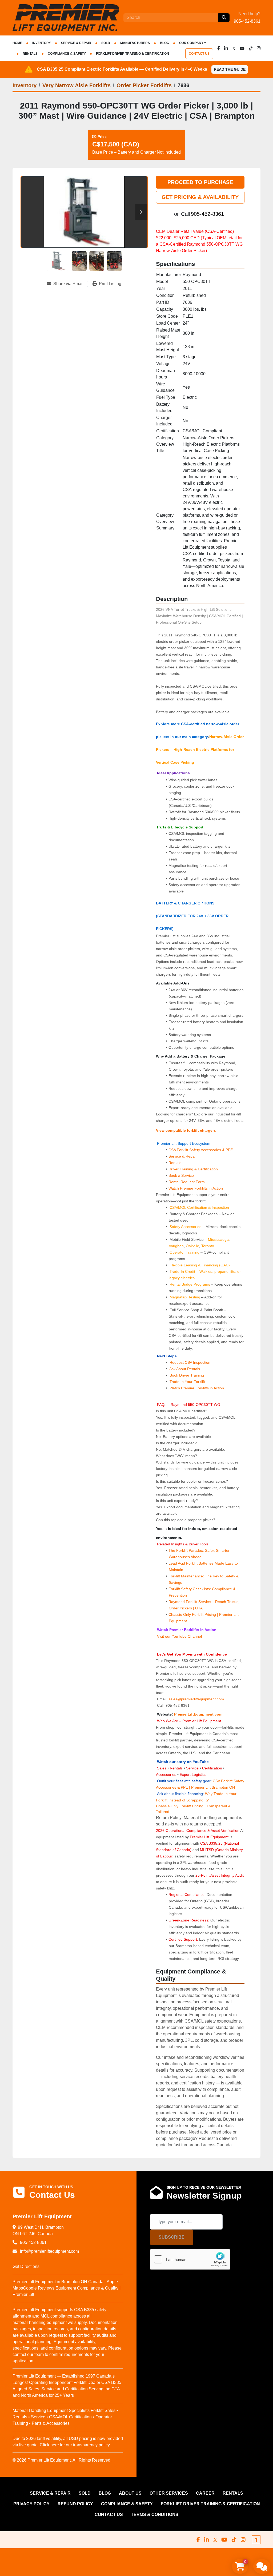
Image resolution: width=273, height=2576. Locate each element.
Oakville (192, 1246)
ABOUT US (130, 2493)
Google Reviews (39, 2288)
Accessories (166, 1775)
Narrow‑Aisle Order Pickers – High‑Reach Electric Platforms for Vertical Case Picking (200, 749)
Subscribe (172, 2237)
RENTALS (30, 54)
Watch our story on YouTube (183, 1762)
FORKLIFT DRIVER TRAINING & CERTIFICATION (133, 54)
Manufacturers (135, 43)
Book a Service (181, 1175)
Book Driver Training (186, 1375)
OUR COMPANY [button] (191, 43)
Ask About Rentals (184, 1369)
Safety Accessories (185, 1227)
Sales (162, 1768)
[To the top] (256, 2540)
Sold (106, 43)
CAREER (205, 2493)
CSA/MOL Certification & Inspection (199, 1207)
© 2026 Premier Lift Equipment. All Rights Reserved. (62, 2460)
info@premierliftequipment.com (49, 2251)
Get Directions (26, 2266)
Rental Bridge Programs (190, 1284)
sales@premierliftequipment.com (197, 1699)
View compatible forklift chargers (186, 1130)
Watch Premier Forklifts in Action (196, 1188)
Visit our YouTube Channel (179, 1636)
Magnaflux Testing (185, 1297)
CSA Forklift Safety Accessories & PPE (201, 1150)
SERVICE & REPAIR (76, 43)
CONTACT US (199, 54)
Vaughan (176, 1246)
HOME (17, 43)
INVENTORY (42, 43)
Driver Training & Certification (193, 1169)
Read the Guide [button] (230, 69)
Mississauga (218, 1239)
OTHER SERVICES (169, 2493)
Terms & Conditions (155, 2515)
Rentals (175, 1163)
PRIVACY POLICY (31, 2504)
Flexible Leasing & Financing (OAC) (200, 1265)
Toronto (208, 1246)
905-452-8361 (247, 21)
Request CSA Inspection (190, 1362)
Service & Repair (183, 1156)
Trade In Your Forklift (187, 1382)
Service (192, 1768)
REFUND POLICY (75, 2504)
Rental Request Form (187, 1182)
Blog (164, 43)
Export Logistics (193, 1775)
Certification (213, 1768)
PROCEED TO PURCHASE (200, 182)
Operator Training (185, 1252)
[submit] (224, 18)
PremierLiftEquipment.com (198, 1714)
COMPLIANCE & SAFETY (67, 54)
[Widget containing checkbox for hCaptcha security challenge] (190, 2259)
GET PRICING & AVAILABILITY (200, 197)
